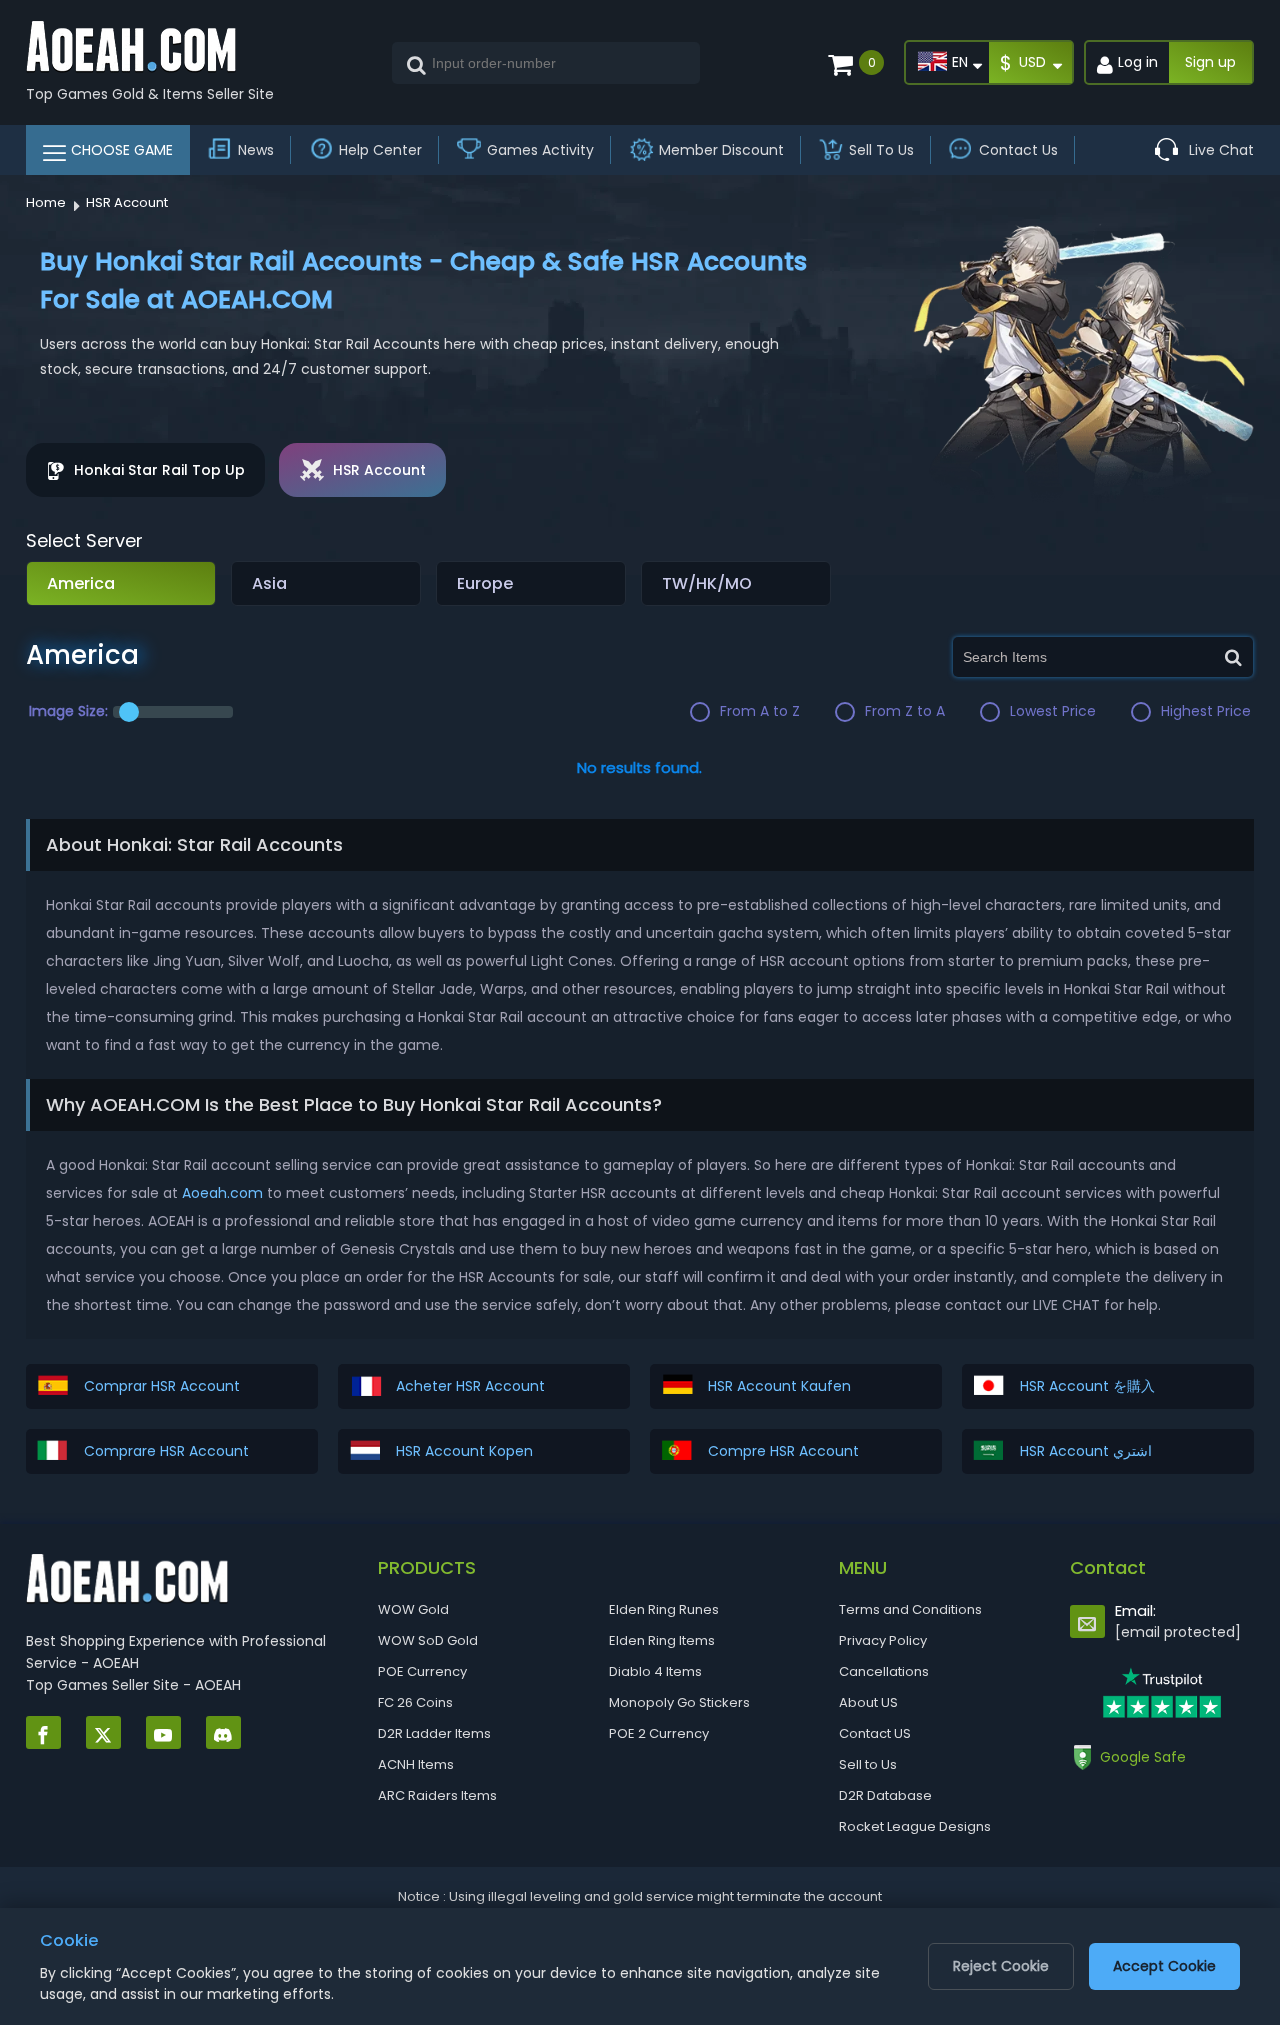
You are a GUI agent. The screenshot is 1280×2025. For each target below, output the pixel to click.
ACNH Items (416, 1764)
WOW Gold (413, 1609)
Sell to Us (868, 1764)
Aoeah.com (222, 1193)
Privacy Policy (883, 1640)
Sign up (1210, 62)
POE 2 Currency (659, 1733)
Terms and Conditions (910, 1609)
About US (868, 1702)
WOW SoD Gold (428, 1640)
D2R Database (885, 1795)
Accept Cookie (1164, 1966)
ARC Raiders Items (437, 1795)
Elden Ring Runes (664, 1609)
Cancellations (884, 1671)
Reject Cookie (1001, 1966)
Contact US (875, 1733)
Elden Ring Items (662, 1640)
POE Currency (422, 1671)
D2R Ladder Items (434, 1733)
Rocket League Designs (915, 1826)
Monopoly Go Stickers (679, 1702)
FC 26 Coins (415, 1702)
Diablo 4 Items (655, 1671)
